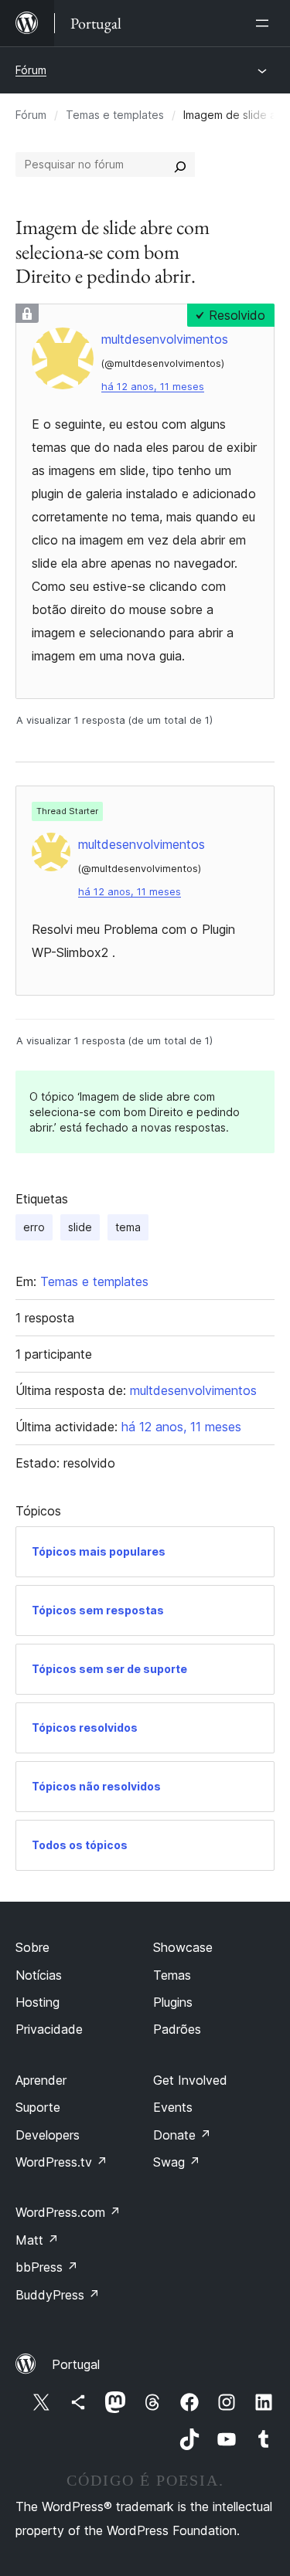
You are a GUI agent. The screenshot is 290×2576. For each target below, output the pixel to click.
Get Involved (190, 2080)
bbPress (47, 2267)
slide (80, 1227)
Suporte (38, 2107)
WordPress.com (68, 2212)
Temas (172, 1975)
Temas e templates (115, 115)
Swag (177, 2162)
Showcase (183, 1947)
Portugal (76, 2364)
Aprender (41, 2080)
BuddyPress (58, 2295)
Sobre (32, 1947)
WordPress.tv (61, 2162)
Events (173, 2107)
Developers (48, 2135)
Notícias (39, 1975)
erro (34, 1227)
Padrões (177, 2029)
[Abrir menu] (265, 23)
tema (128, 1227)
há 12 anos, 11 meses (153, 387)
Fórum (31, 70)
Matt (37, 2240)
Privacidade (49, 2029)
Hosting (38, 2002)
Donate (182, 2135)
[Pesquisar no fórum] (180, 165)
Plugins (173, 2002)
